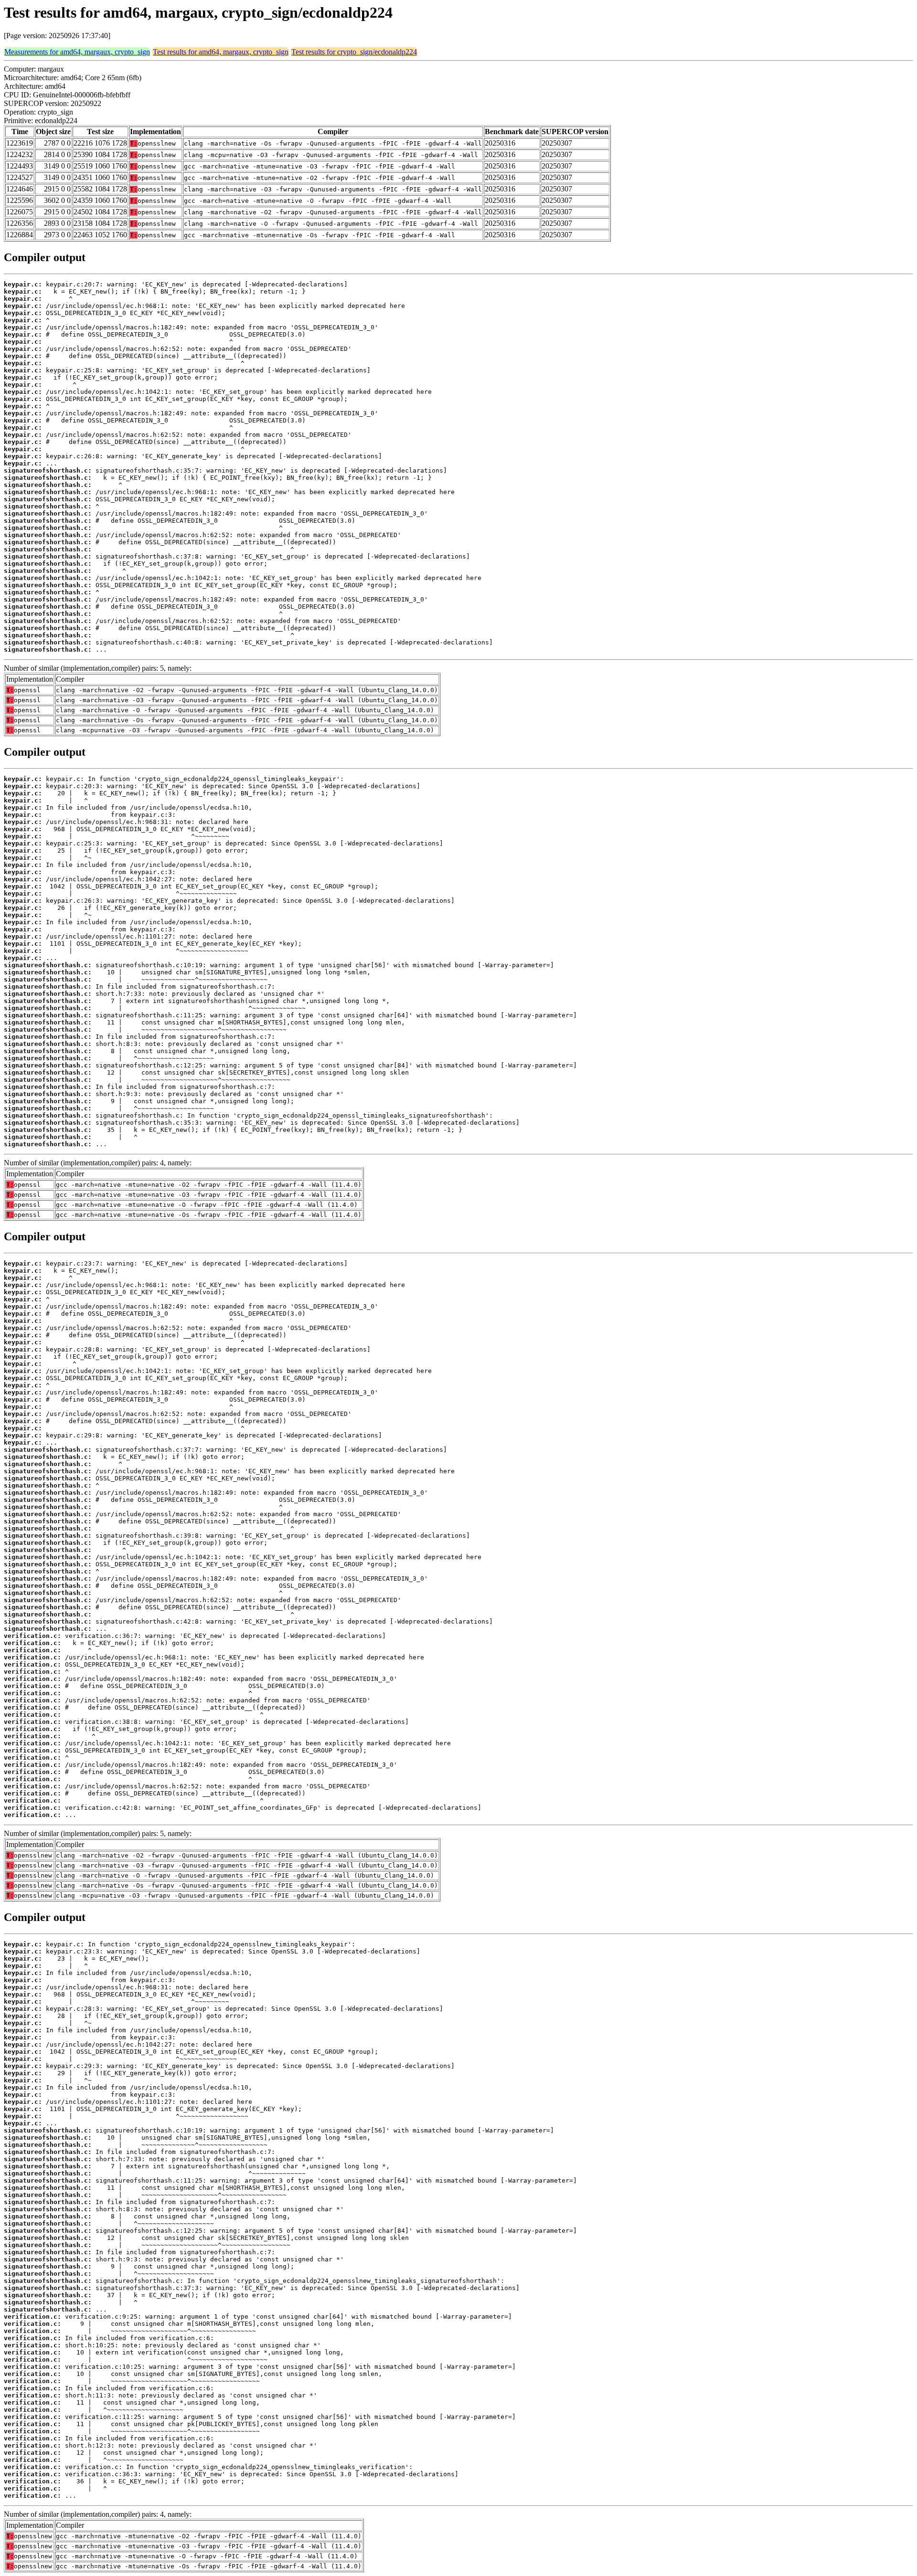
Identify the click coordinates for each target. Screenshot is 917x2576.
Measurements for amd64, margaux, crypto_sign (77, 52)
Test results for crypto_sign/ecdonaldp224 (354, 52)
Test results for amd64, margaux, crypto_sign (221, 52)
